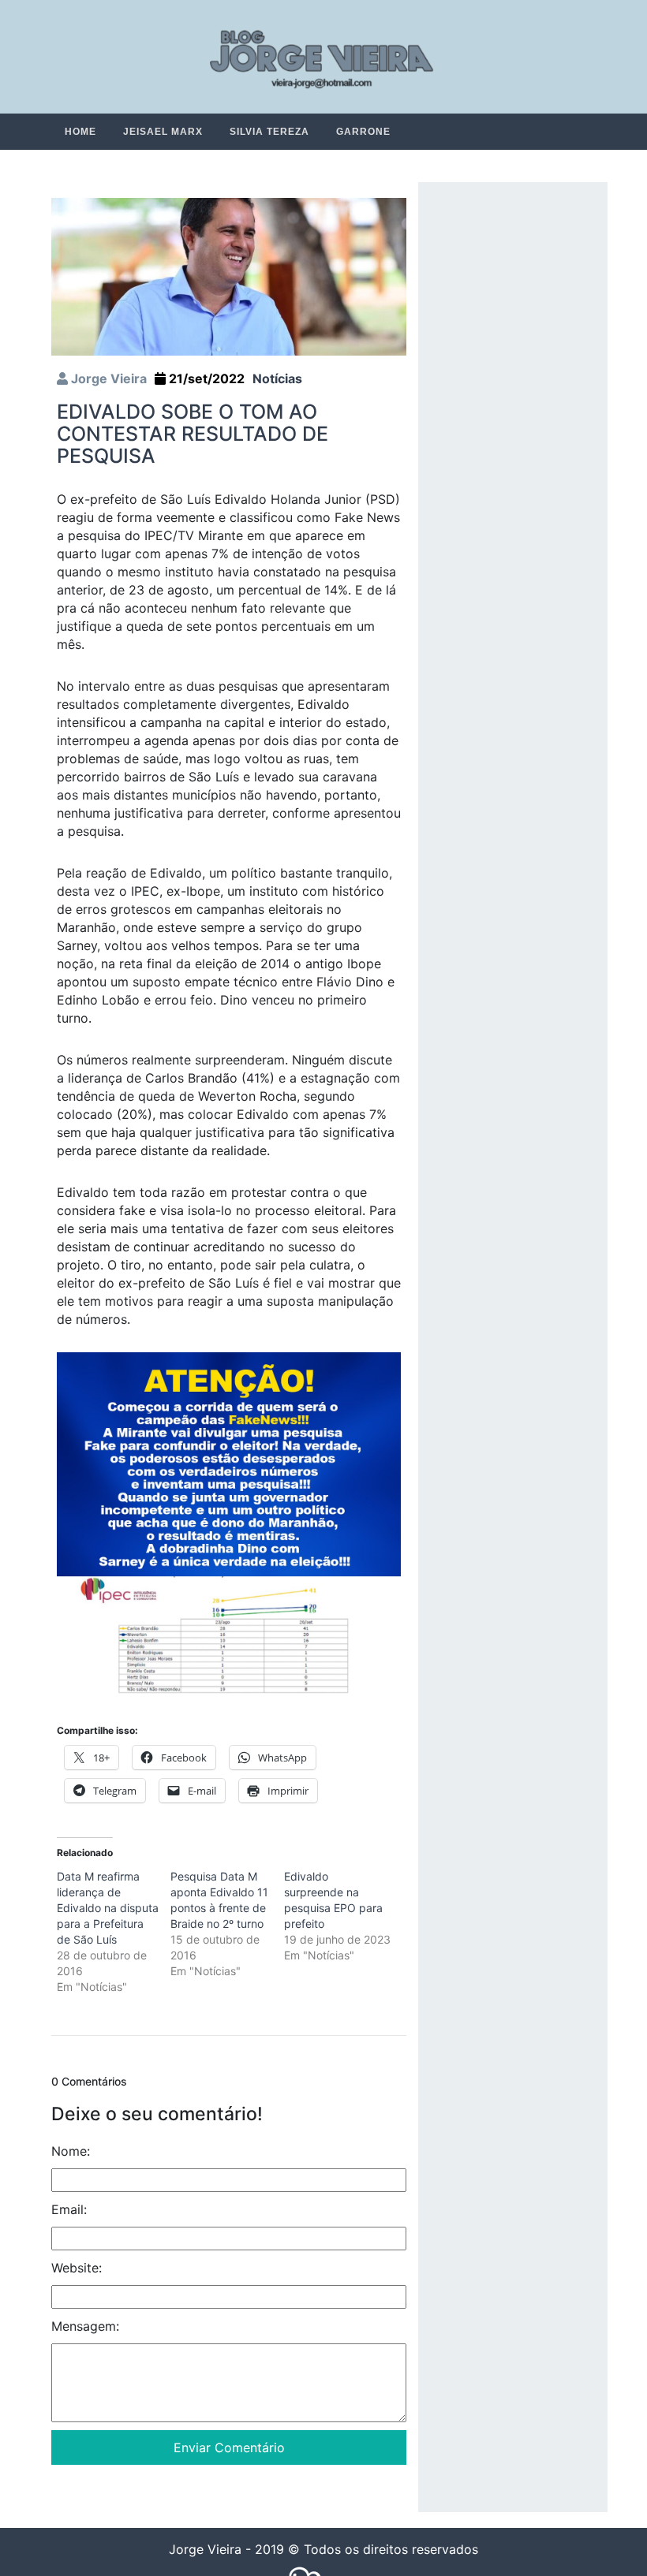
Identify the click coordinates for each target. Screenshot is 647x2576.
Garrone (363, 132)
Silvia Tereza (269, 132)
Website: (77, 2268)
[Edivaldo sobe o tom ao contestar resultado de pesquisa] (229, 276)
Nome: (71, 2152)
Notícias (277, 379)
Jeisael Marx (163, 132)
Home (80, 132)
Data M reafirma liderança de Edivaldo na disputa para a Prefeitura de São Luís (108, 1909)
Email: (69, 2210)
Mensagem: (85, 2327)
